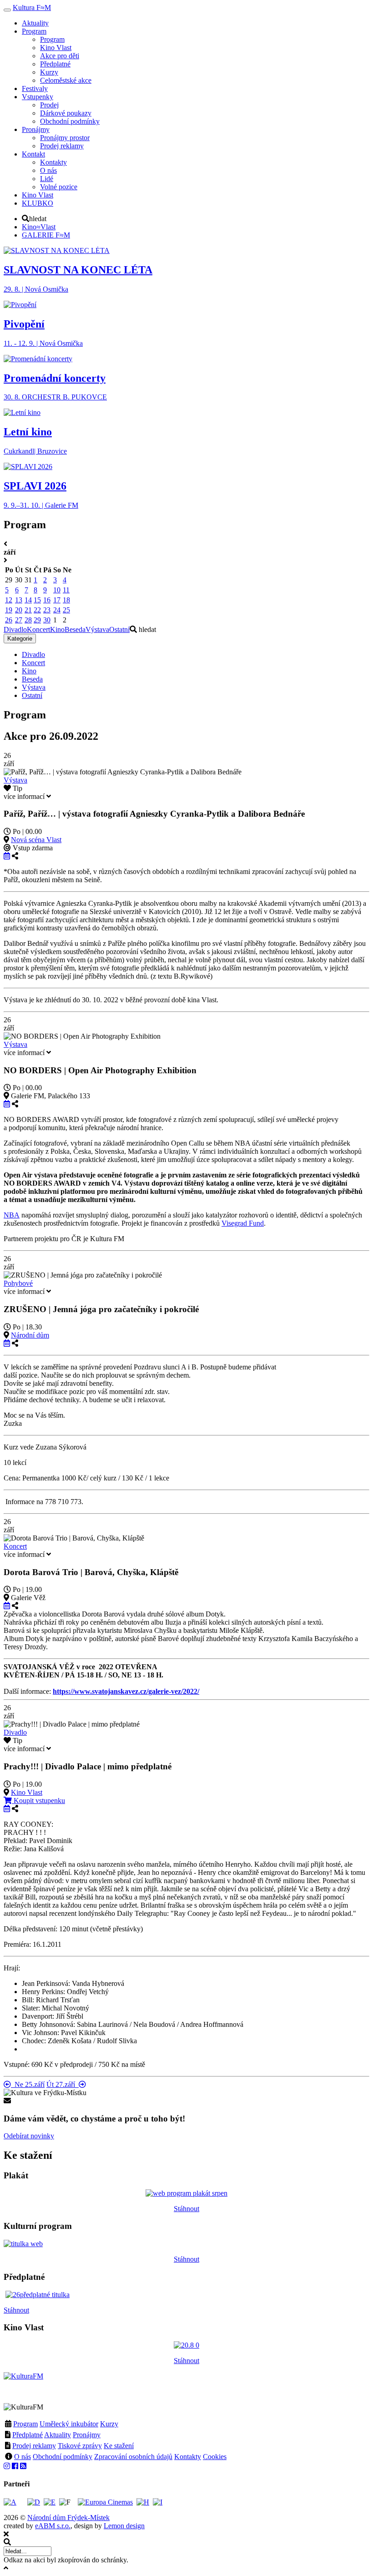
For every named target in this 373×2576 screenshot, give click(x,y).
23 (47, 610)
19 (9, 610)
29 (37, 620)
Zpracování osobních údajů (133, 2457)
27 (19, 620)
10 (57, 590)
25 (66, 610)
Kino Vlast (27, 1792)
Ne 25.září (28, 2084)
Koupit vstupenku (38, 1801)
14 (28, 600)
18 (66, 600)
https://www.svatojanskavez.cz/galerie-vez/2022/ (126, 1691)
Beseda (75, 629)
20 (19, 610)
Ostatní (119, 629)
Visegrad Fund (243, 1223)
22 (37, 610)
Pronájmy (87, 2435)
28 (28, 620)
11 (66, 590)
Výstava (97, 629)
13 (19, 600)
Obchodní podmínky (63, 2457)
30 (47, 620)
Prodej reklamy (34, 2446)
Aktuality (58, 2435)
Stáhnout (186, 2209)
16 (47, 600)
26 (9, 620)
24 (57, 610)
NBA (12, 1215)
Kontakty (188, 2457)
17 (57, 600)
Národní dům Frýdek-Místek (68, 2518)
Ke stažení (119, 2446)
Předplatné (28, 2435)
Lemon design (124, 2526)
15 (37, 600)
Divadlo (15, 629)
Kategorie (20, 639)
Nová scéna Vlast (36, 840)
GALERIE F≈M (46, 235)
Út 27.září (63, 2084)
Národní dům (30, 1335)
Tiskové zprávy (80, 2446)
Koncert (38, 629)
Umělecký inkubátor (69, 2424)
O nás (23, 2457)
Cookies (215, 2457)
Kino (57, 629)
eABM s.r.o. (53, 2526)
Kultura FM (32, 8)
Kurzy (109, 2424)
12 (9, 600)
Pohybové (18, 1283)
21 (28, 610)
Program (25, 2424)
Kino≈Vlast (39, 227)
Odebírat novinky (29, 2136)
